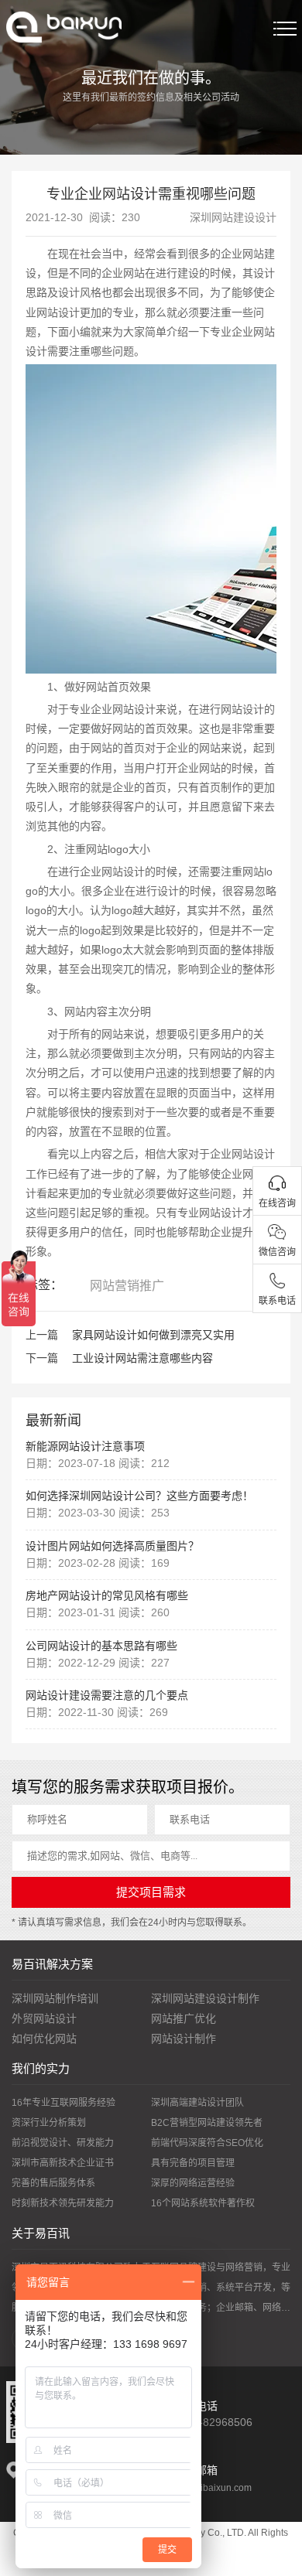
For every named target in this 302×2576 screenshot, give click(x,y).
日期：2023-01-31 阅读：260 (98, 1612)
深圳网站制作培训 (55, 1998)
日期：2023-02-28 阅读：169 (98, 1563)
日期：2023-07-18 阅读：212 (98, 1463)
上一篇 (42, 1335)
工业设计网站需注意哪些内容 (142, 1358)
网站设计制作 (184, 2039)
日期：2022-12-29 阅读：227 (98, 1663)
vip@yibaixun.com (213, 2488)
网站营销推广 (127, 1286)
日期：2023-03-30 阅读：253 (98, 1513)
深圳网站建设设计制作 (205, 1998)
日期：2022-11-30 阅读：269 (97, 1712)
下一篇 (42, 1358)
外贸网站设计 (44, 2018)
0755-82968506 (213, 2422)
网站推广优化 (184, 2018)
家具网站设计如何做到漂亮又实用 (153, 1335)
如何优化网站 (44, 2039)
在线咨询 (277, 1203)
